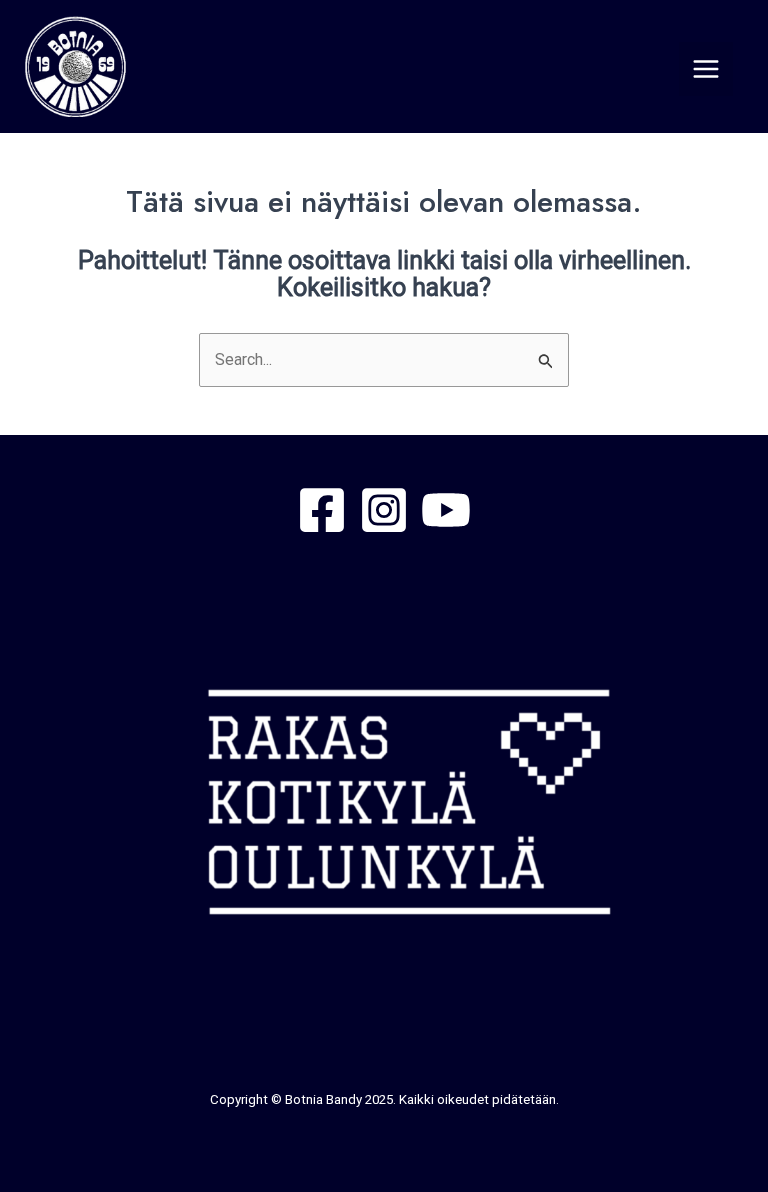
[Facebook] (322, 510)
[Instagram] (384, 510)
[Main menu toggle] (706, 69)
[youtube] (446, 510)
